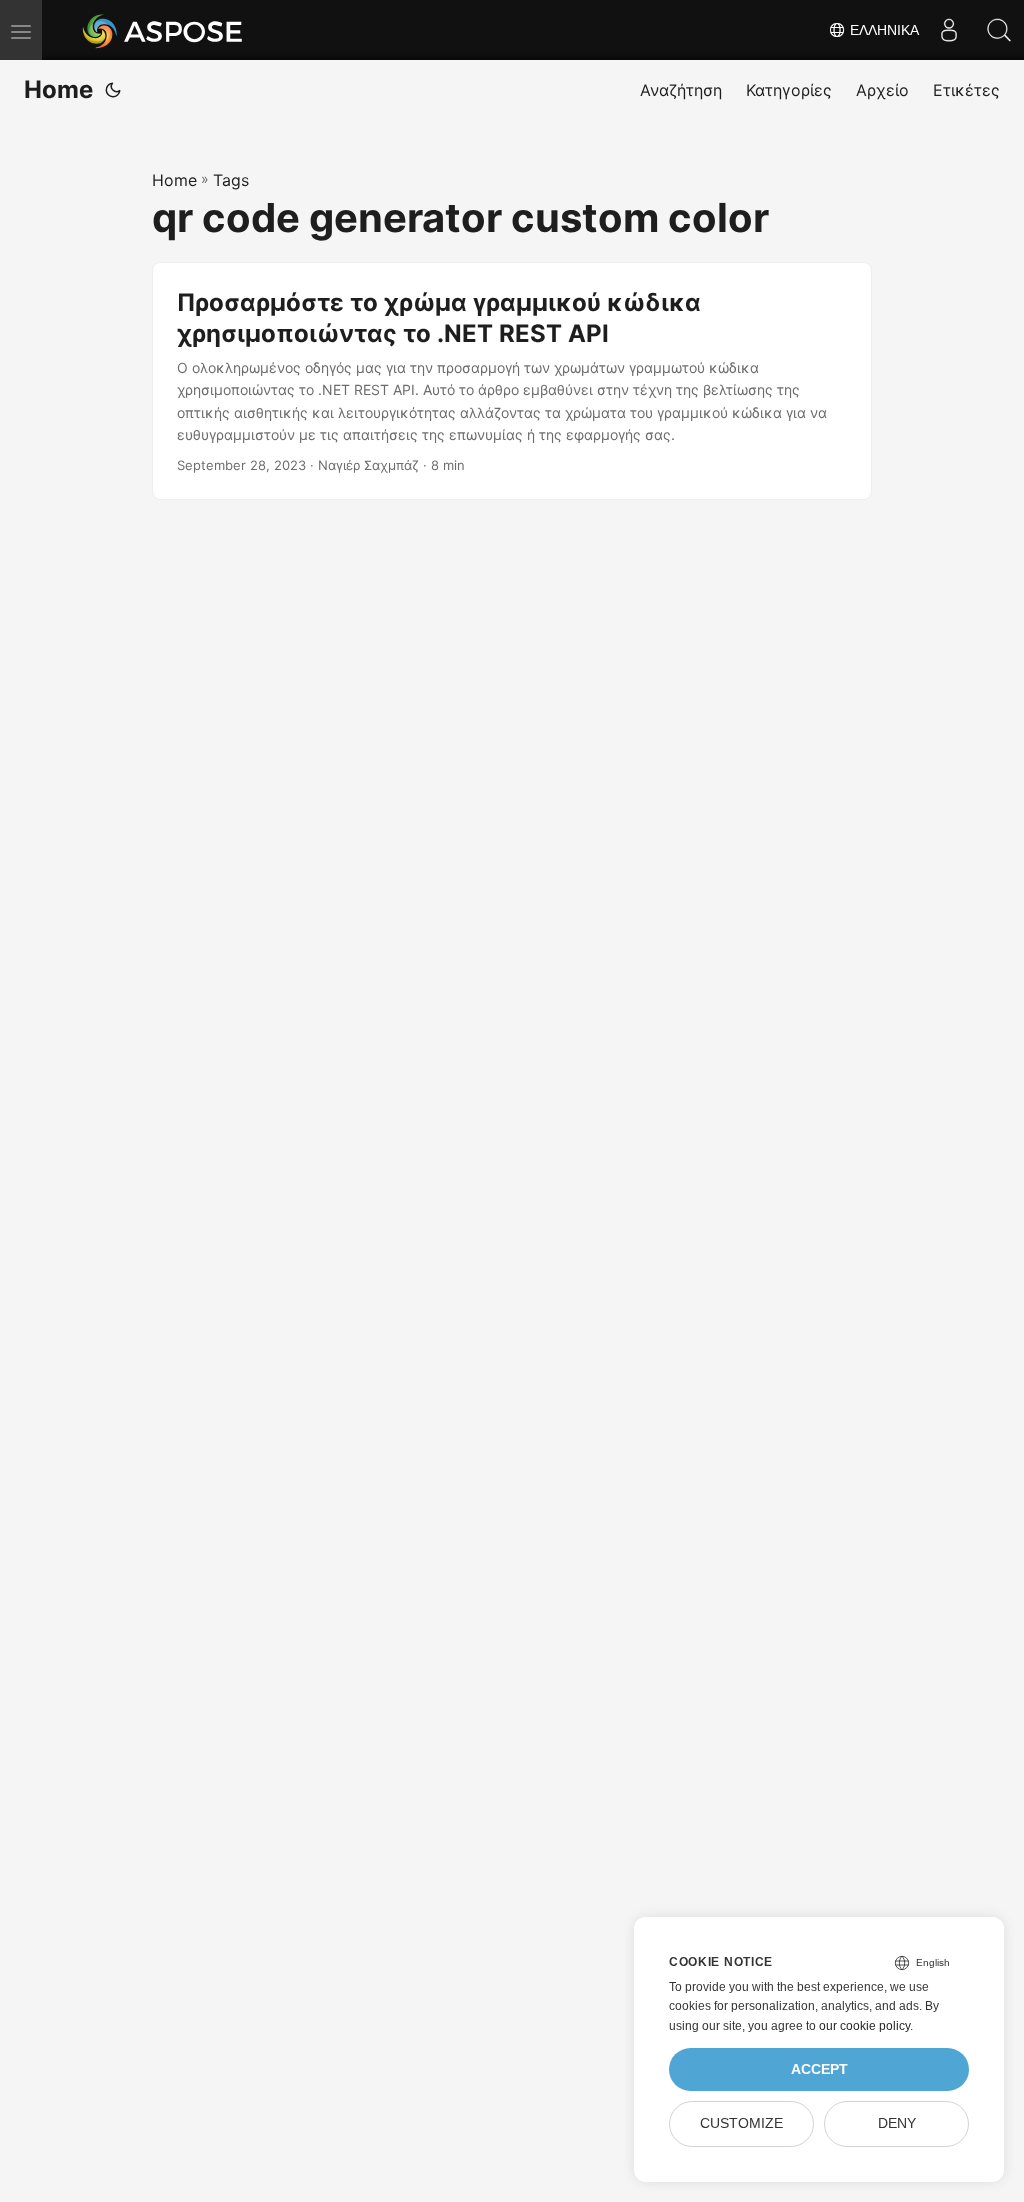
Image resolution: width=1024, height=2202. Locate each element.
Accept (819, 2069)
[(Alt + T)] (113, 90)
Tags (231, 180)
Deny (897, 2123)
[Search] (999, 30)
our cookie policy (864, 2026)
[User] (949, 30)
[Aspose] (163, 30)
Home (58, 89)
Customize (741, 2123)
